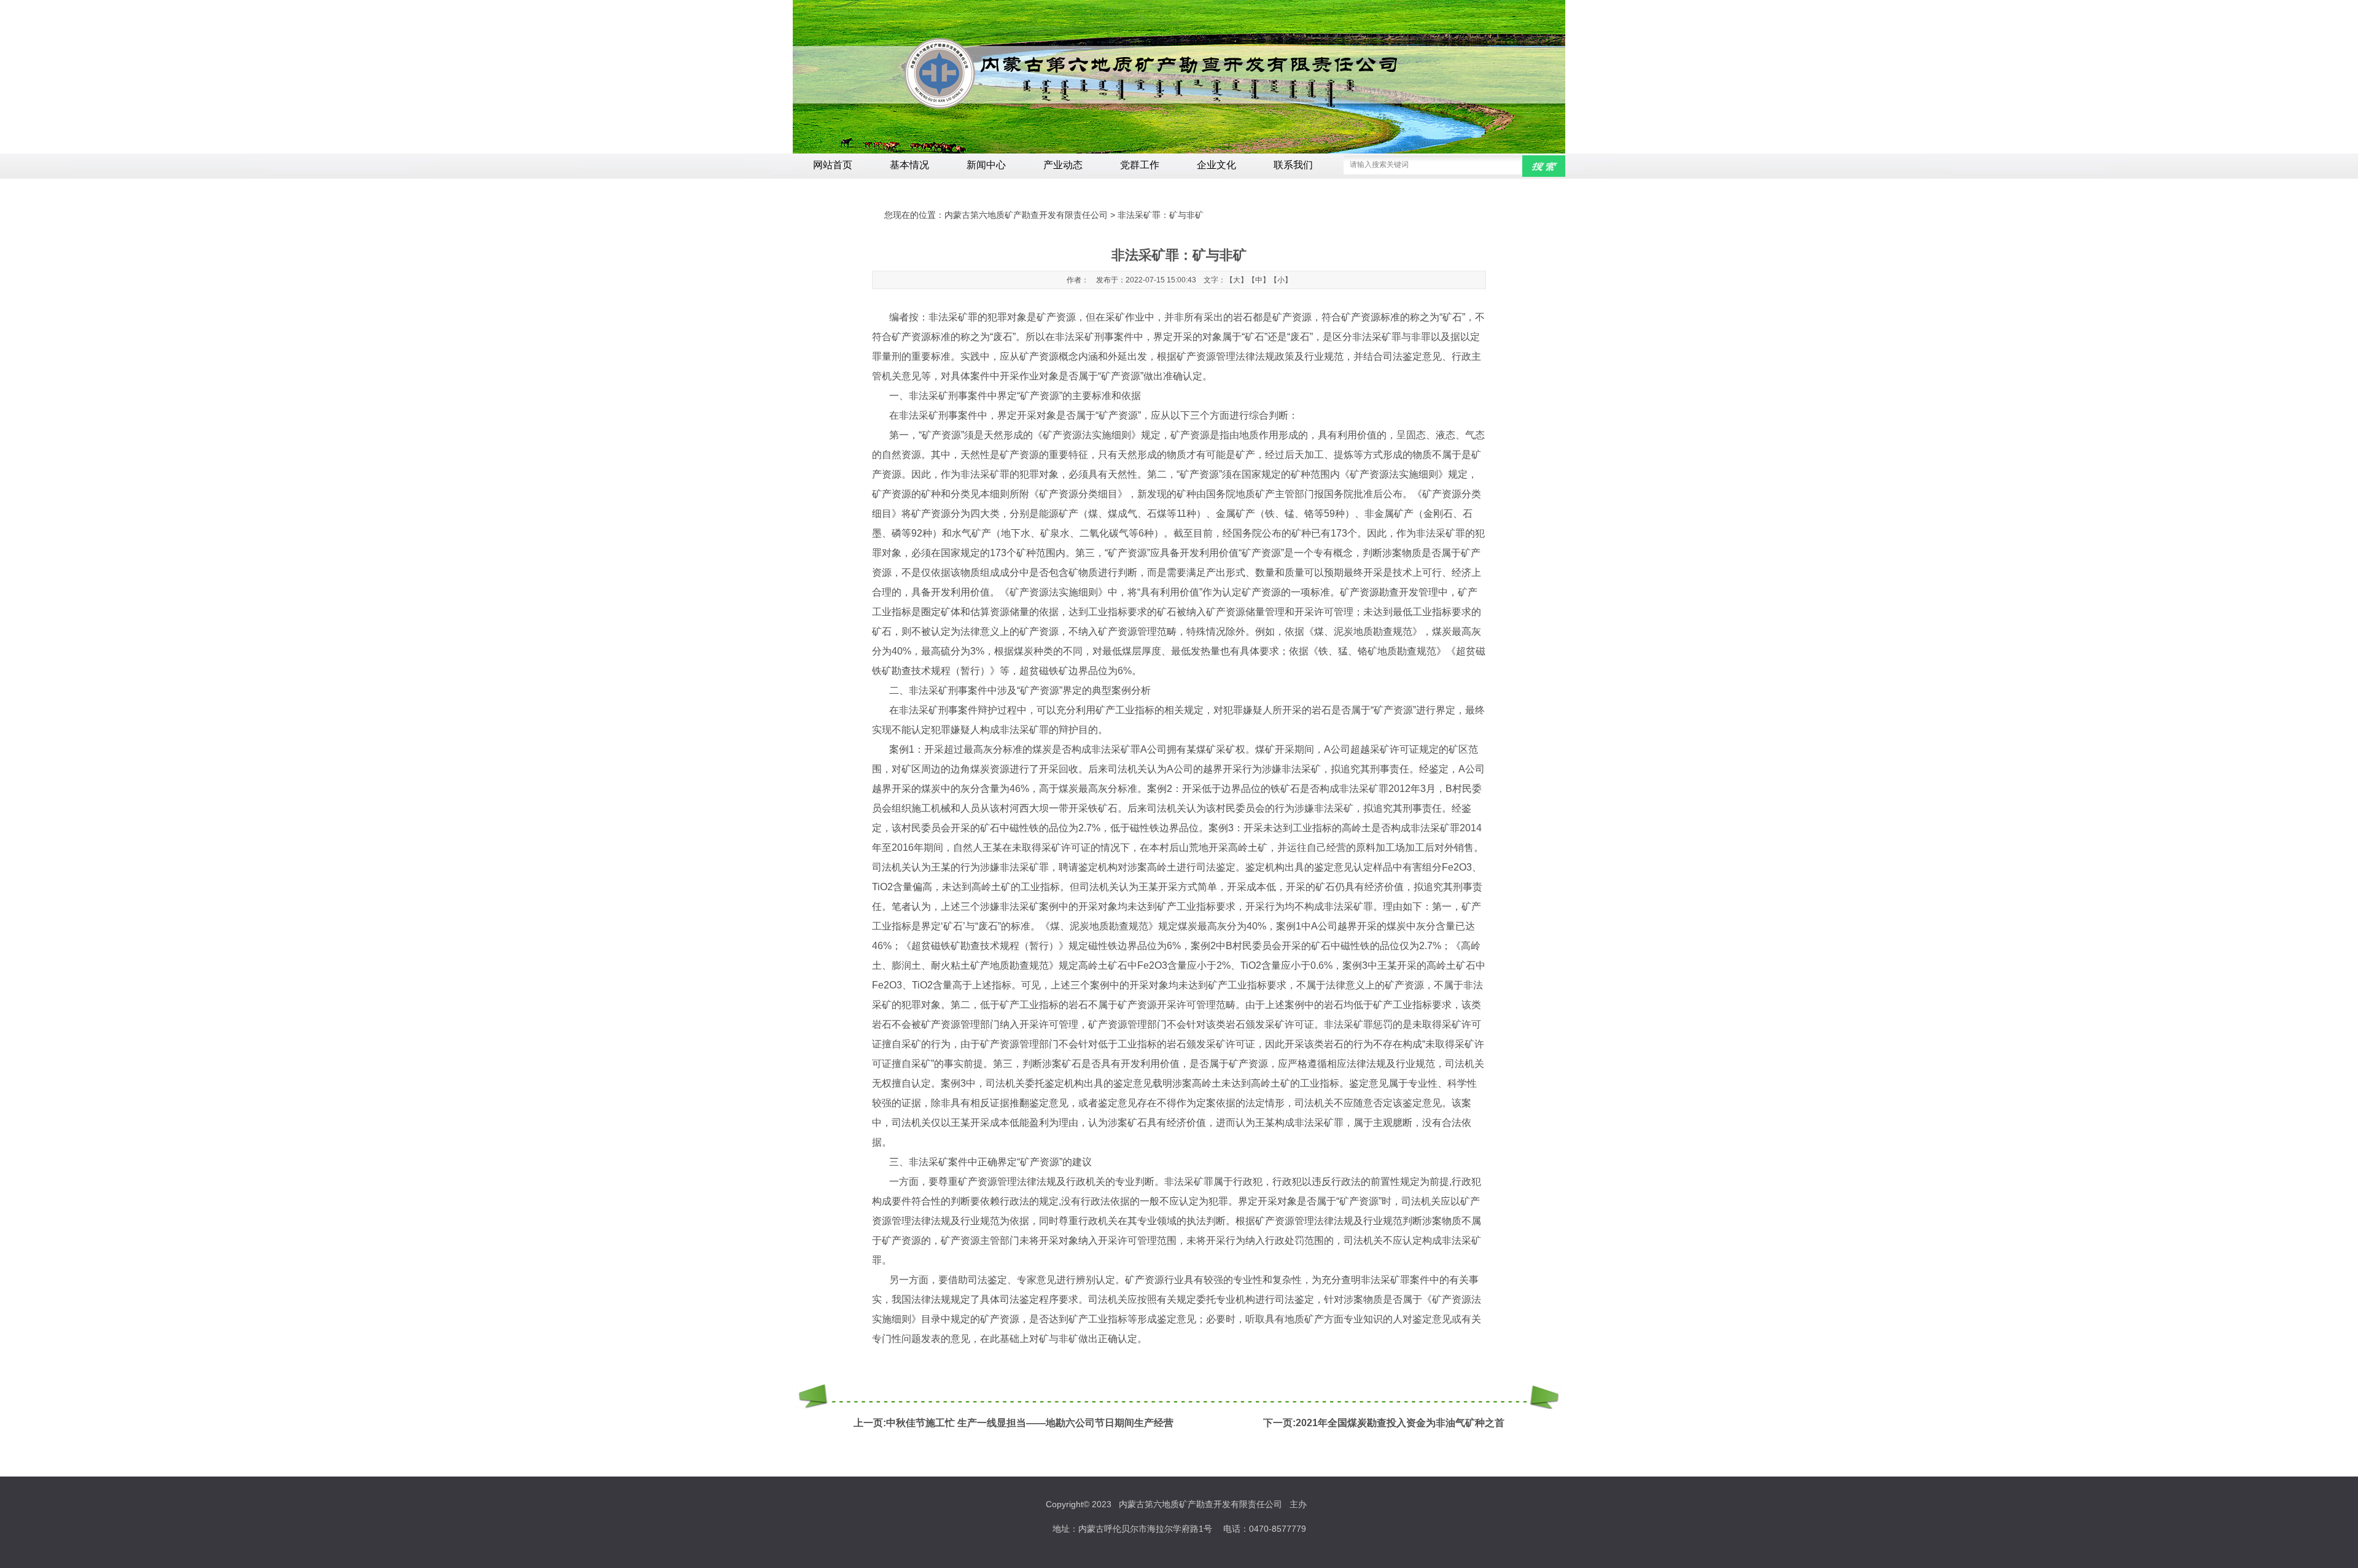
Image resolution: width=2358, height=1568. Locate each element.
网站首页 (833, 165)
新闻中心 (986, 165)
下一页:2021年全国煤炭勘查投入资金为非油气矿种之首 (1384, 1423)
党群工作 (1140, 165)
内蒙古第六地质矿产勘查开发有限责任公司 (1026, 215)
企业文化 (1216, 165)
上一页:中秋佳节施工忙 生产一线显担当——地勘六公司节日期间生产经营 (1014, 1423)
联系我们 (1293, 165)
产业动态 (1063, 165)
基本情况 (909, 165)
